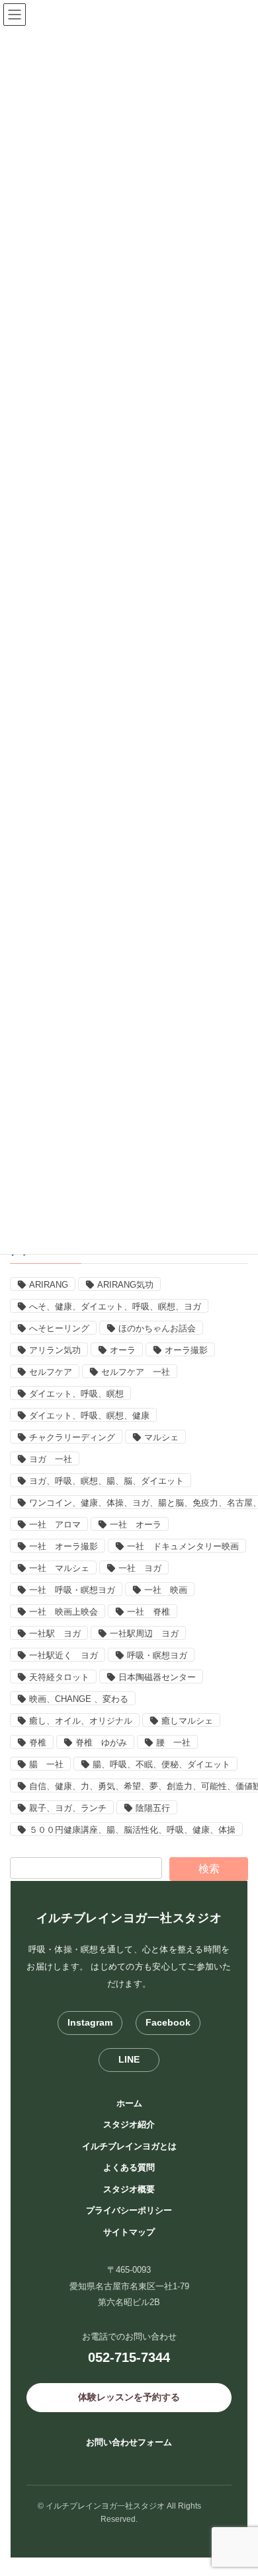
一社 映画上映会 (64, 1612)
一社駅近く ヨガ (64, 1655)
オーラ (123, 1350)
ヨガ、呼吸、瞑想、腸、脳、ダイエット (107, 1481)
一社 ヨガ (140, 1568)
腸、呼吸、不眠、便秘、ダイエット (161, 1764)
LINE (129, 2059)
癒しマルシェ (187, 1721)
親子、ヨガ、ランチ (68, 1808)
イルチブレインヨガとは (129, 2146)
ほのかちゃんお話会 (157, 1328)
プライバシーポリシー (129, 2210)
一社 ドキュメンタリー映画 (183, 1546)
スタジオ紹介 (129, 2124)
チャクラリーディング (72, 1437)
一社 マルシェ (59, 1568)
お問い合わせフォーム (129, 2442)
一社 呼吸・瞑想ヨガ (72, 1590)
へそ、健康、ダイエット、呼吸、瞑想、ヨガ (115, 1306)
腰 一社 (173, 1743)
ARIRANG (49, 1285)
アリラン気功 (55, 1350)
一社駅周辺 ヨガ (144, 1634)
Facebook (168, 2022)
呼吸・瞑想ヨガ (157, 1655)
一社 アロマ (55, 1525)
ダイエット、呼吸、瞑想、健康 (89, 1416)
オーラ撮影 (186, 1350)
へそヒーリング (59, 1328)
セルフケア (51, 1372)
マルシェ (161, 1437)
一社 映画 (166, 1590)
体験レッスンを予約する (129, 2397)
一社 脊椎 (149, 1612)
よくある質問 (129, 2167)
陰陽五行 (153, 1808)
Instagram (90, 2022)
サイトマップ (129, 2232)
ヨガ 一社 (51, 1459)
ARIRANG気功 (125, 1285)
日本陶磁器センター (157, 1677)
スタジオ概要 (129, 2189)
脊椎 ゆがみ (101, 1743)
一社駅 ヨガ (55, 1634)
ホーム (129, 2103)
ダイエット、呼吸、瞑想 (76, 1394)
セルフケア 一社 (136, 1372)
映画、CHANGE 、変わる (79, 1699)
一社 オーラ (136, 1525)
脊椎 (38, 1743)
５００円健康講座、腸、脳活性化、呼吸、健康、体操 (132, 1830)
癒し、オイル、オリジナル (81, 1721)
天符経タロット (59, 1677)
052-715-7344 (129, 2357)
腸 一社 (46, 1764)
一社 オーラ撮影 (64, 1546)
